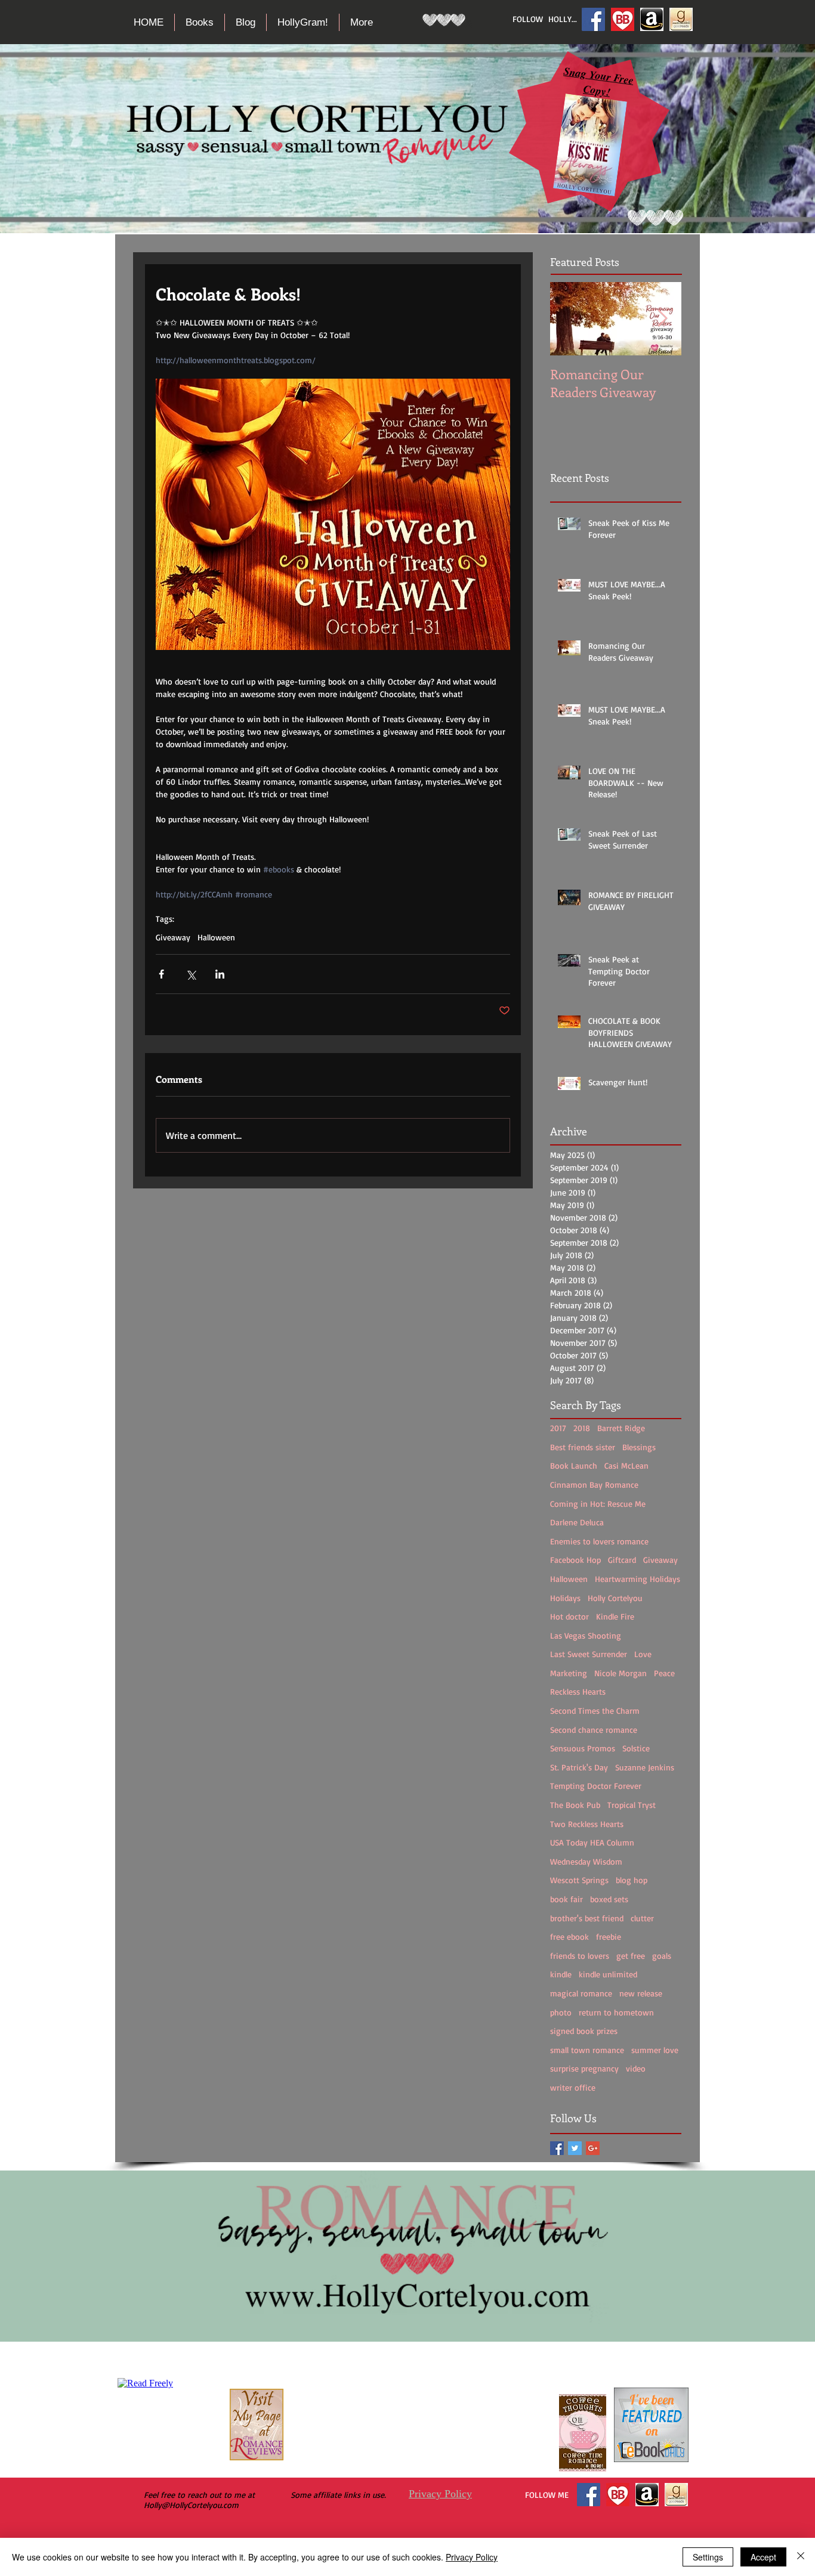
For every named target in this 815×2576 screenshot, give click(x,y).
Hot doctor (569, 1616)
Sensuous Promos (583, 1748)
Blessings (639, 1447)
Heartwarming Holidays (638, 1579)
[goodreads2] (681, 19)
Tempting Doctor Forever (596, 1786)
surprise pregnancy (584, 2068)
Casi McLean (626, 1465)
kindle (561, 1974)
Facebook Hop (575, 1560)
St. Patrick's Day (579, 1767)
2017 (558, 1428)
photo (561, 2012)
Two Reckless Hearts (587, 1824)
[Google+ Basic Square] (593, 2148)
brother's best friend (587, 1918)
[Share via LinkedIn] (220, 974)
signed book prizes (584, 2031)
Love (643, 1654)
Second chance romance (594, 1730)
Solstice (636, 1748)
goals (662, 1956)
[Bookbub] (623, 19)
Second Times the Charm (595, 1710)
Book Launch (574, 1465)
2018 (582, 1428)
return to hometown (616, 2012)
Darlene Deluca (577, 1522)
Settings (708, 2557)
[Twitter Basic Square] (575, 2148)
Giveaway (173, 937)
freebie (609, 1936)
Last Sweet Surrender (589, 1654)
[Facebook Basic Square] (557, 2148)
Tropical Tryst (632, 1805)
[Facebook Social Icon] (593, 19)
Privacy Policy (440, 2494)
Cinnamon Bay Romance (594, 1484)
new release (641, 1993)
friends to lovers (580, 1956)
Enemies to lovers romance (599, 1541)
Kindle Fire (615, 1616)
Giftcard (622, 1560)
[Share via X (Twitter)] (191, 974)
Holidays (565, 1598)
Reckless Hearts (578, 1691)
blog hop (632, 1880)
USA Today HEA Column (592, 1842)
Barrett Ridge (621, 1428)
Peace (664, 1673)
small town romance (587, 2050)
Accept (763, 2557)
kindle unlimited (608, 1974)
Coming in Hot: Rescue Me (598, 1504)
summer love (655, 2050)
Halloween (216, 937)
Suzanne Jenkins (645, 1767)
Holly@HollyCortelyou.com (191, 2505)
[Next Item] (662, 319)
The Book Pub (575, 1805)
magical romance (581, 1993)
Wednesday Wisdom (586, 1861)
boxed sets (609, 1899)
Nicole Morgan (620, 1673)
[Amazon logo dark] (652, 19)
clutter (642, 1918)
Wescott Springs (579, 1880)
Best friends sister (583, 1447)
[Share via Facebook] (161, 974)
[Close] (801, 2557)
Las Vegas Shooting (586, 1635)
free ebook (569, 1936)
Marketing (569, 1673)
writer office (573, 2087)
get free (631, 1956)
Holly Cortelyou (615, 1598)
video (636, 2068)
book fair (567, 1899)
